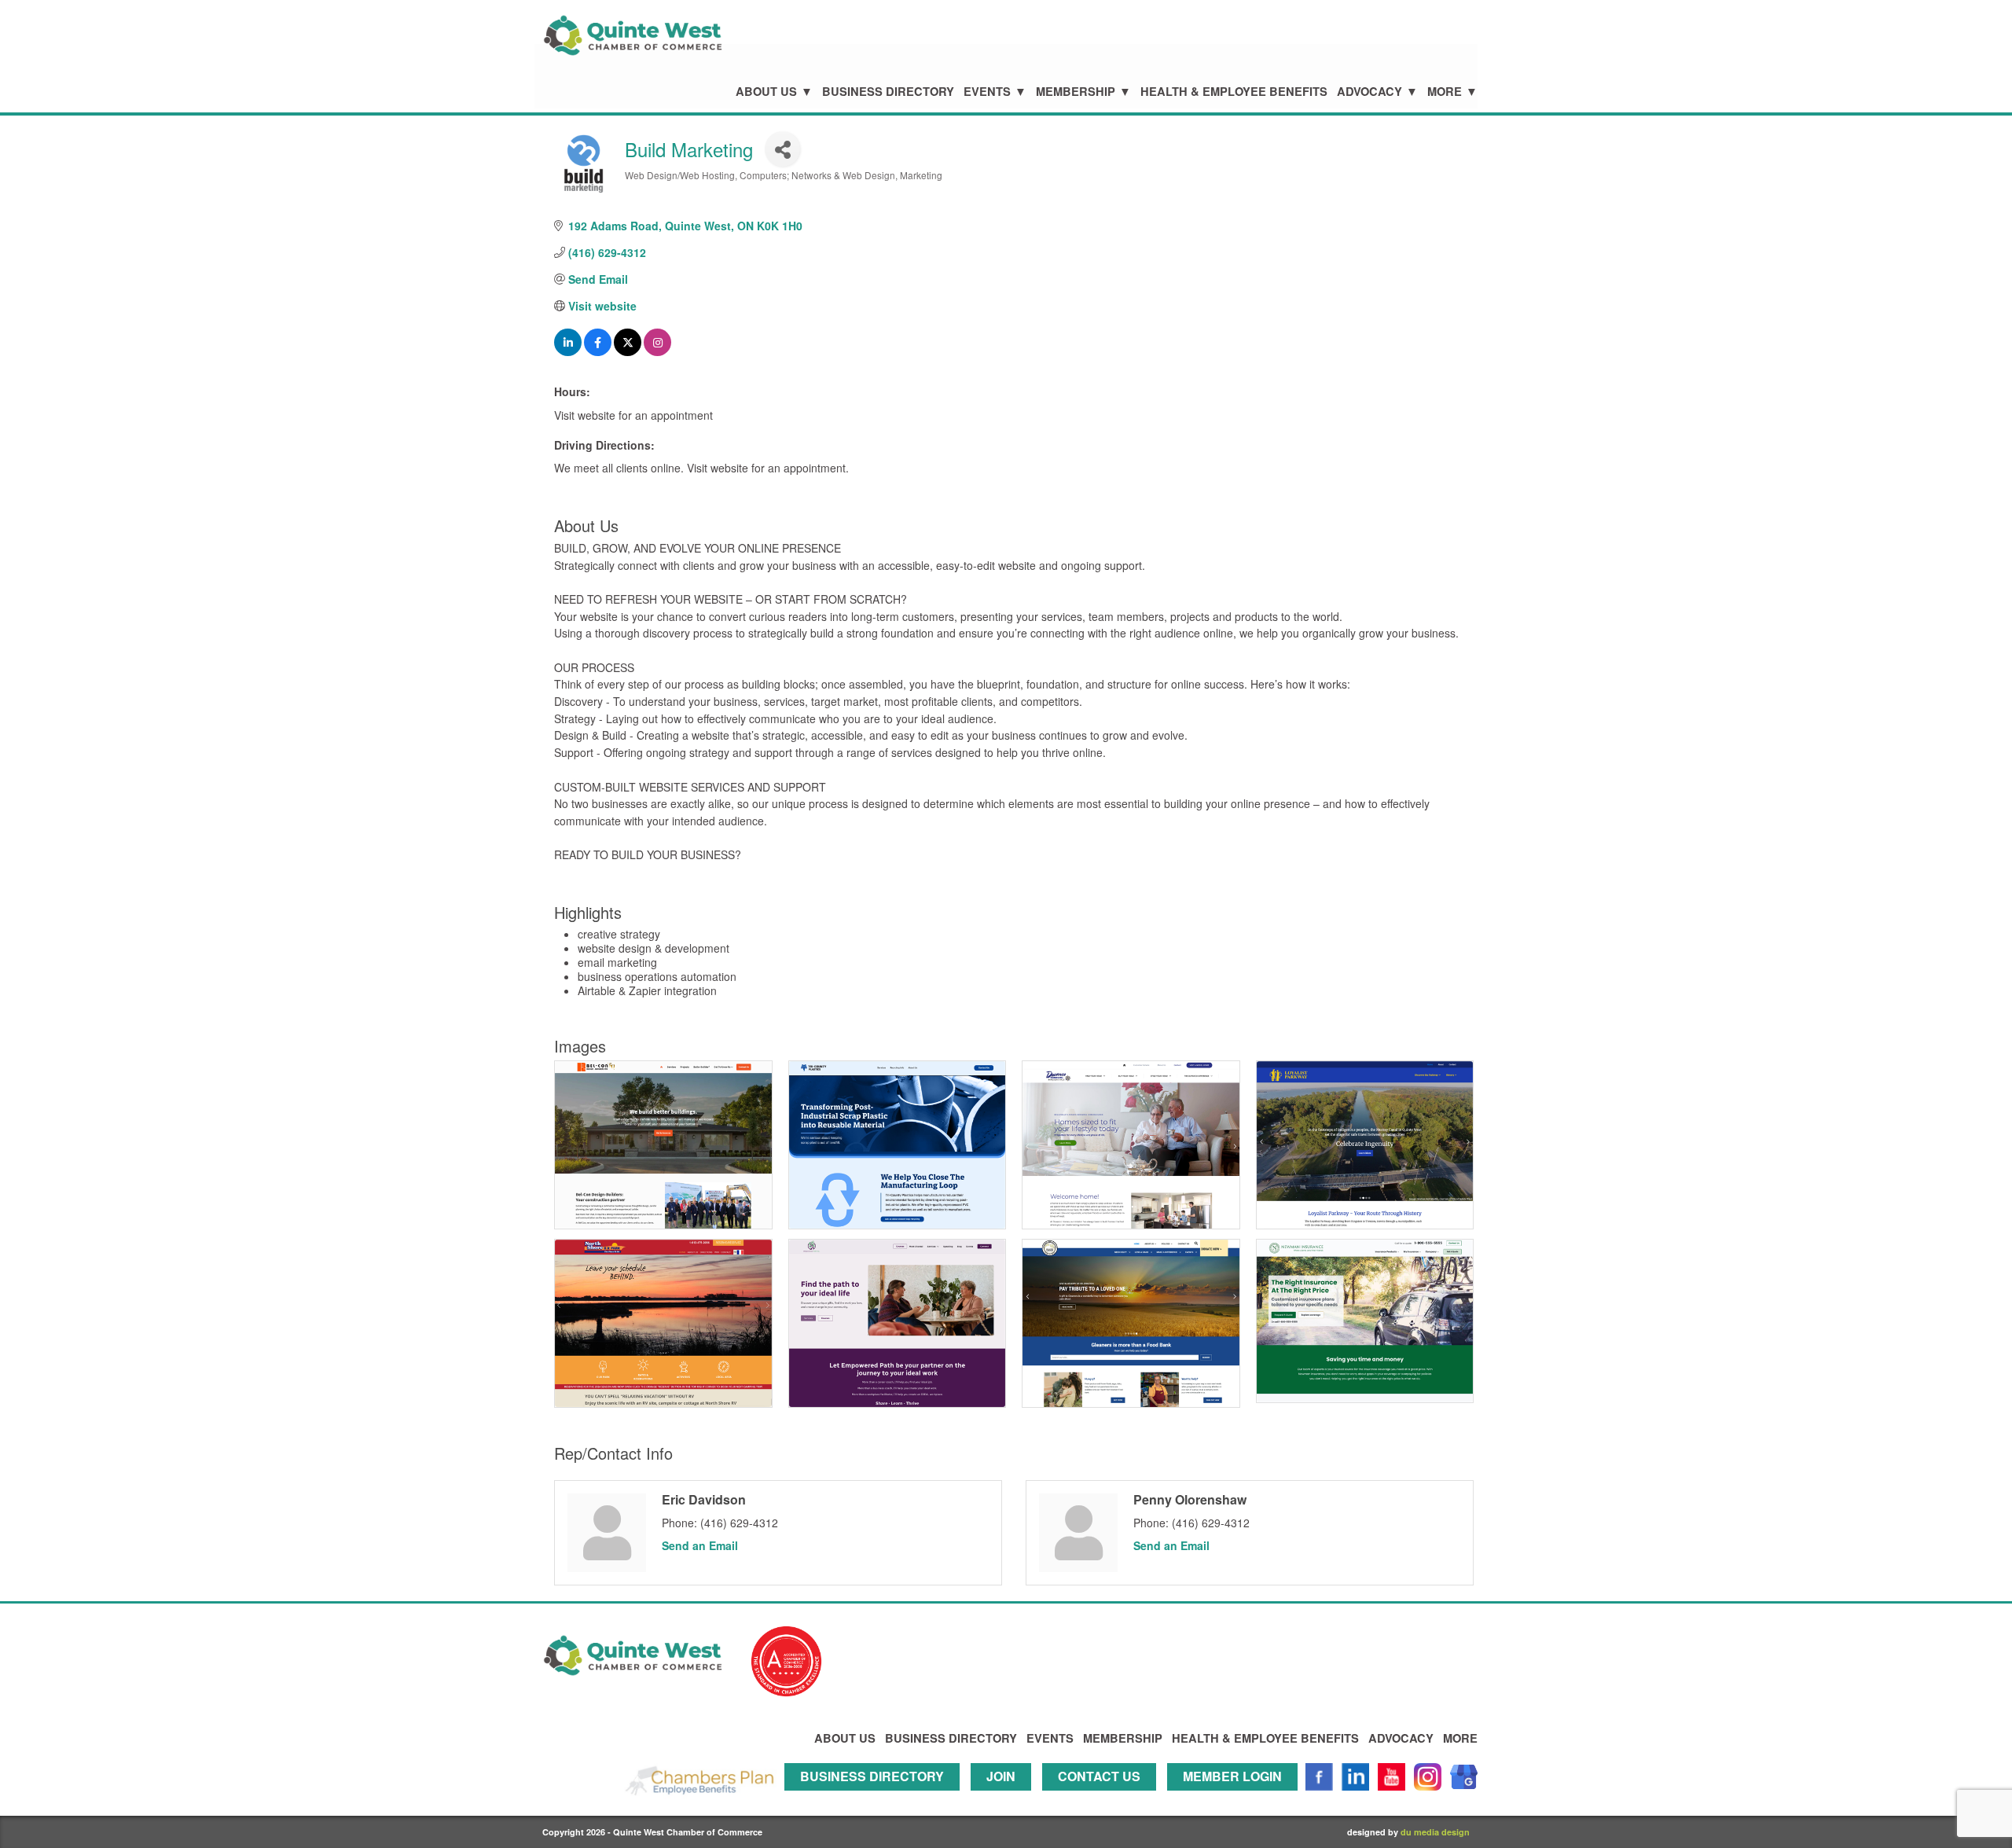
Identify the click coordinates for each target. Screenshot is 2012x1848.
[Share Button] (782, 149)
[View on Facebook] (598, 351)
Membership (1076, 92)
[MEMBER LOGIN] (1236, 1797)
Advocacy (1369, 92)
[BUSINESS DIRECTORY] (876, 1797)
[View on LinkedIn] (568, 351)
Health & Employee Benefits (1234, 92)
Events (987, 92)
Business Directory (888, 92)
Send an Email (700, 1545)
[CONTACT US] (1103, 1797)
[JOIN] (1005, 1797)
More (1445, 92)
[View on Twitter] (628, 351)
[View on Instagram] (657, 351)
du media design (1435, 1832)
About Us (766, 92)
